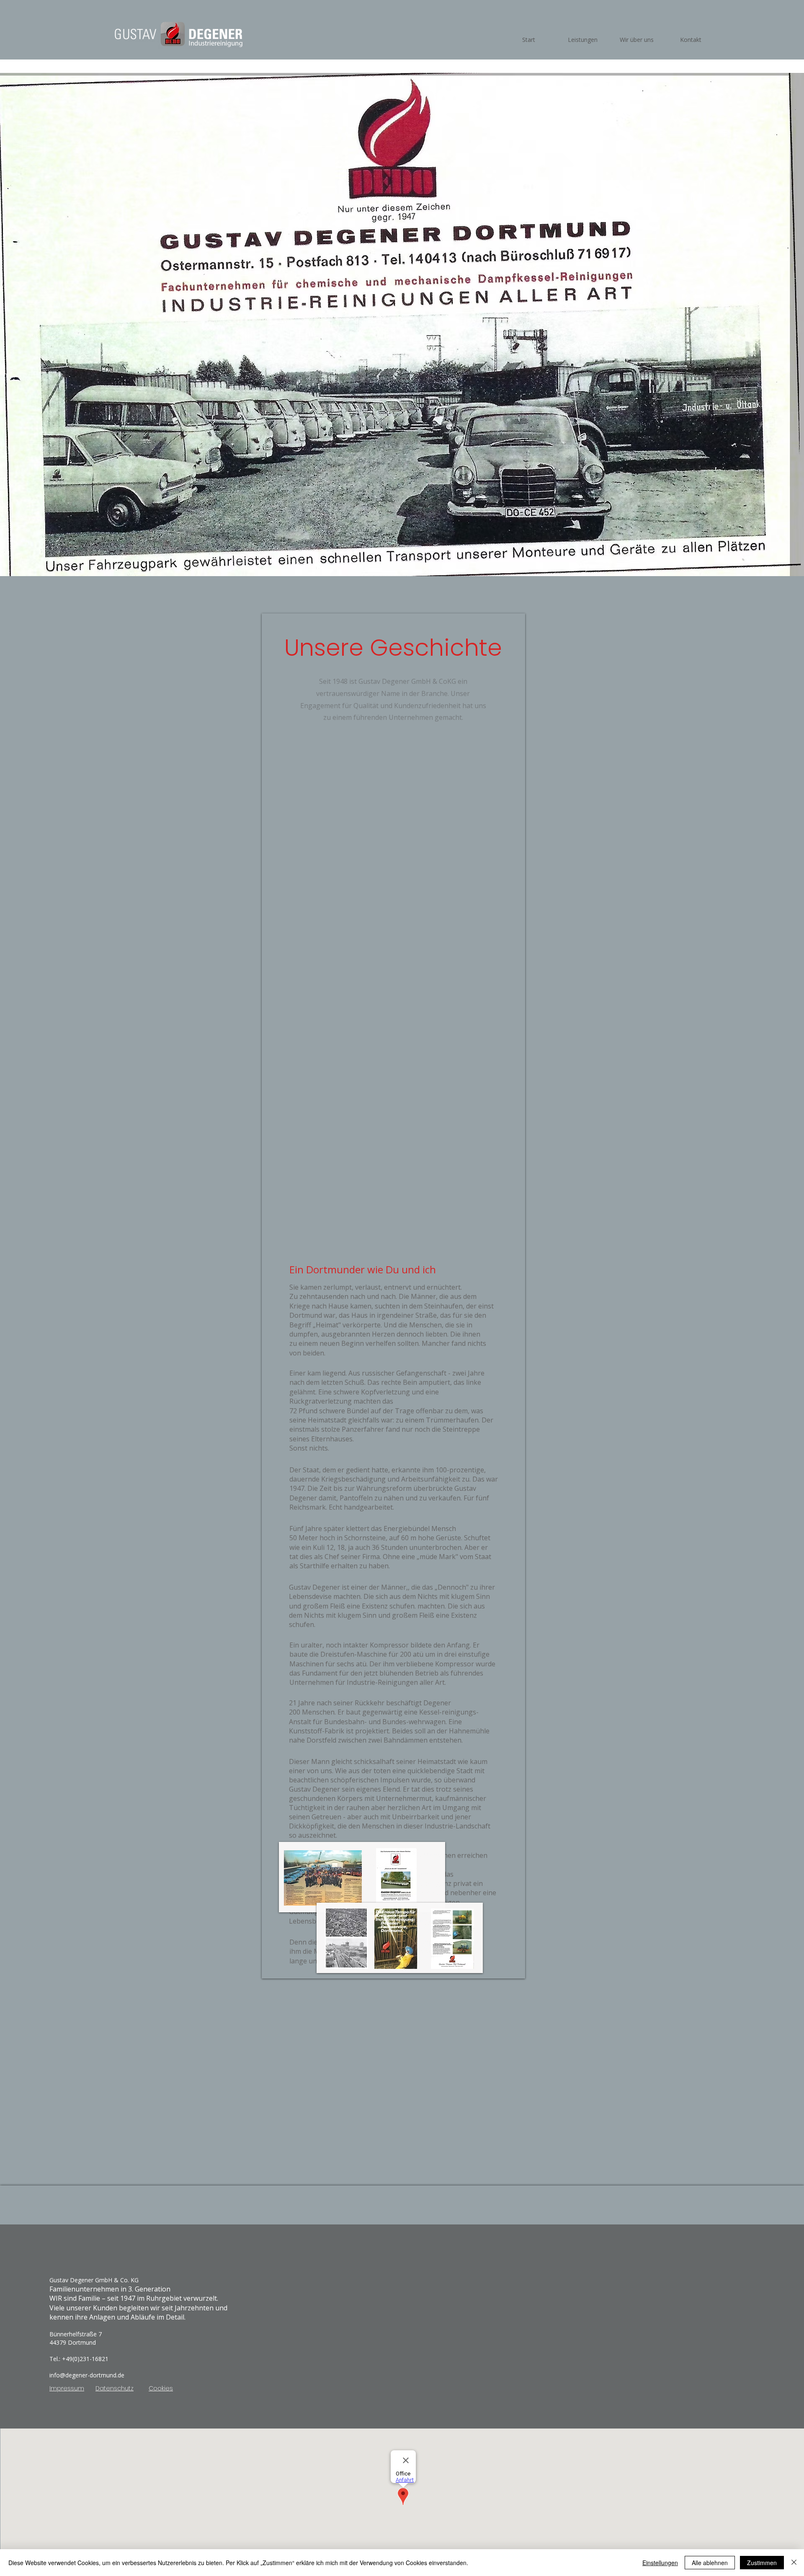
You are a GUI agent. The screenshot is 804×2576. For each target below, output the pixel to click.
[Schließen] (794, 2563)
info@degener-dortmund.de (87, 2375)
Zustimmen (762, 2563)
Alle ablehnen (710, 2563)
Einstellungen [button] (660, 2563)
